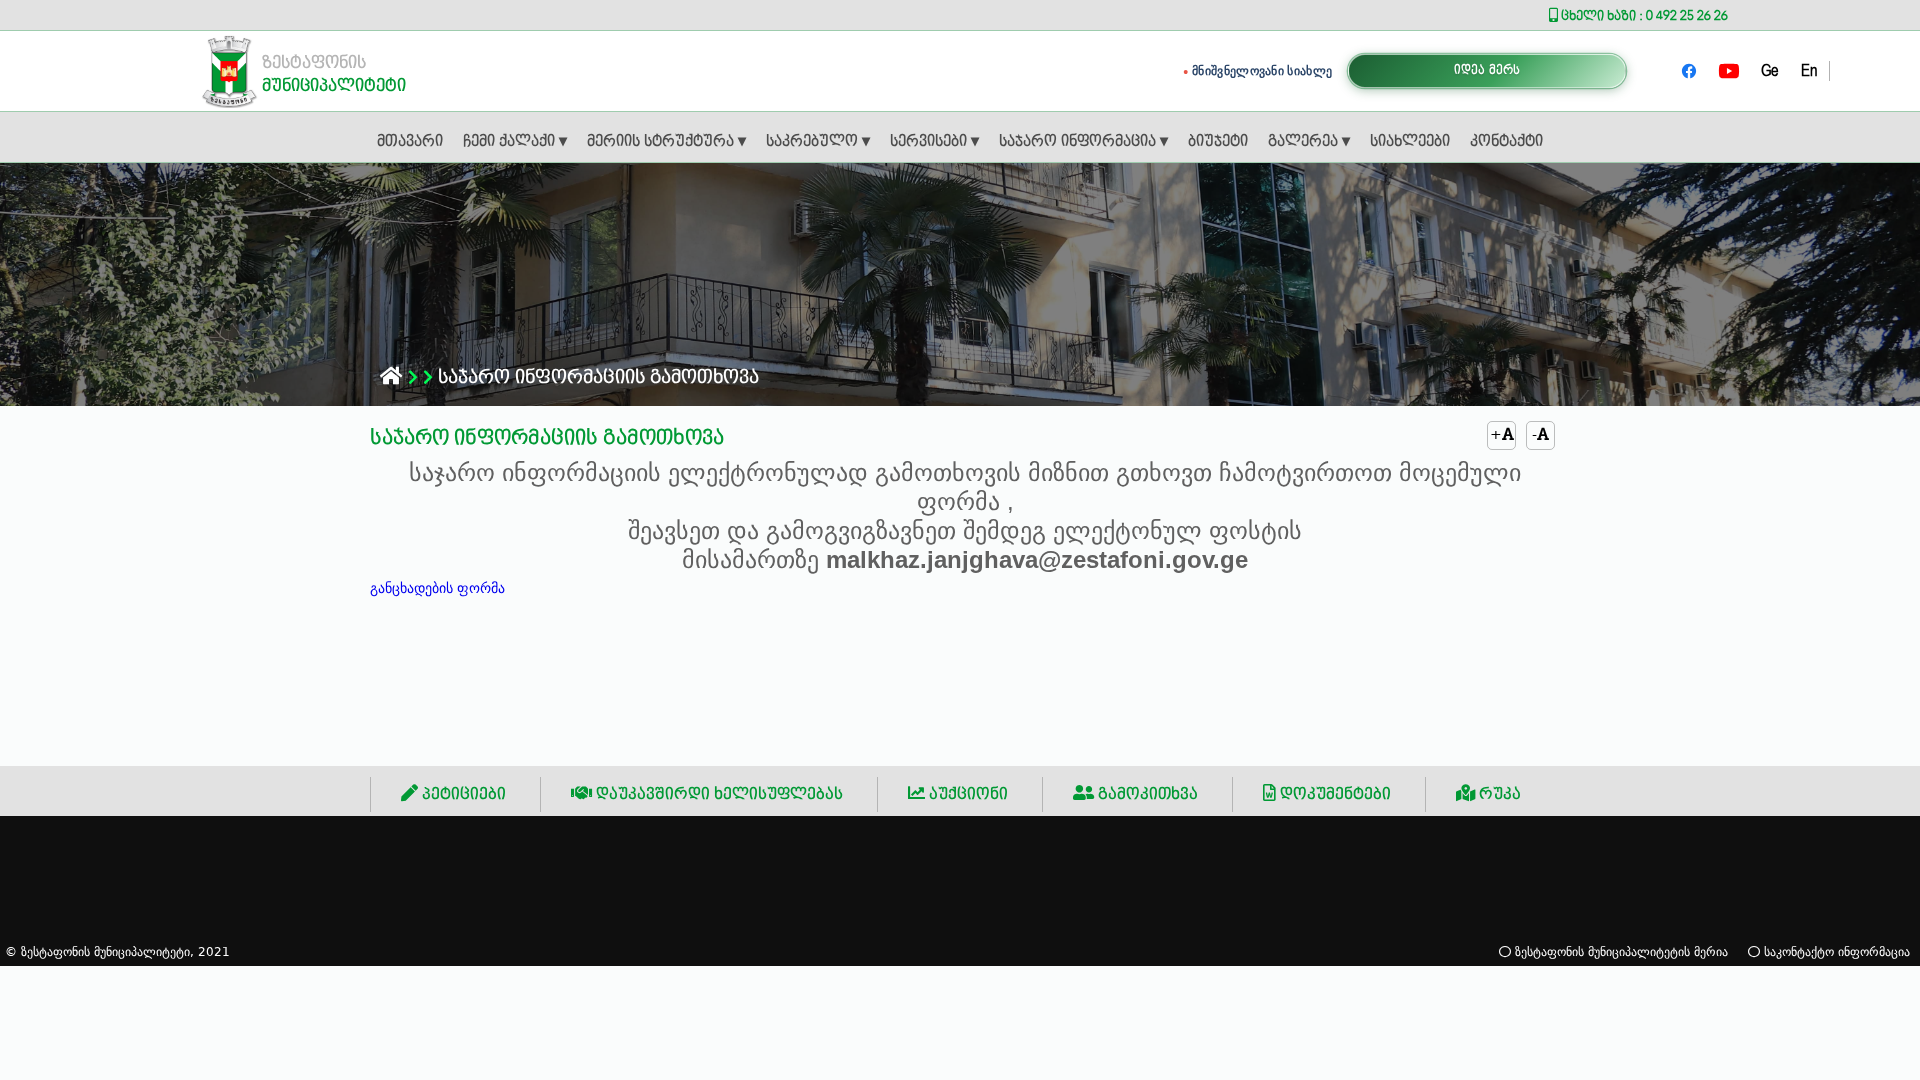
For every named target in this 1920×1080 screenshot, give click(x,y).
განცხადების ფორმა (437, 588)
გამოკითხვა (1146, 794)
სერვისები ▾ (934, 142)
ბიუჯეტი (1218, 142)
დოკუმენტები (1333, 794)
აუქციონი (966, 794)
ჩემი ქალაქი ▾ (515, 142)
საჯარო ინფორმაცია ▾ (1083, 142)
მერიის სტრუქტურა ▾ (666, 142)
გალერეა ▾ (1309, 142)
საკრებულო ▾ (818, 142)
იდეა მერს (1487, 70)
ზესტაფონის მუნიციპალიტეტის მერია (1619, 951)
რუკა (1498, 794)
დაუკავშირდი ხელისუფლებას (717, 794)
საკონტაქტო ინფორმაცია (1835, 951)
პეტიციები (462, 794)
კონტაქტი (1506, 142)
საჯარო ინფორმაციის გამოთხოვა (596, 377)
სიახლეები (1410, 142)
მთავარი (410, 142)
